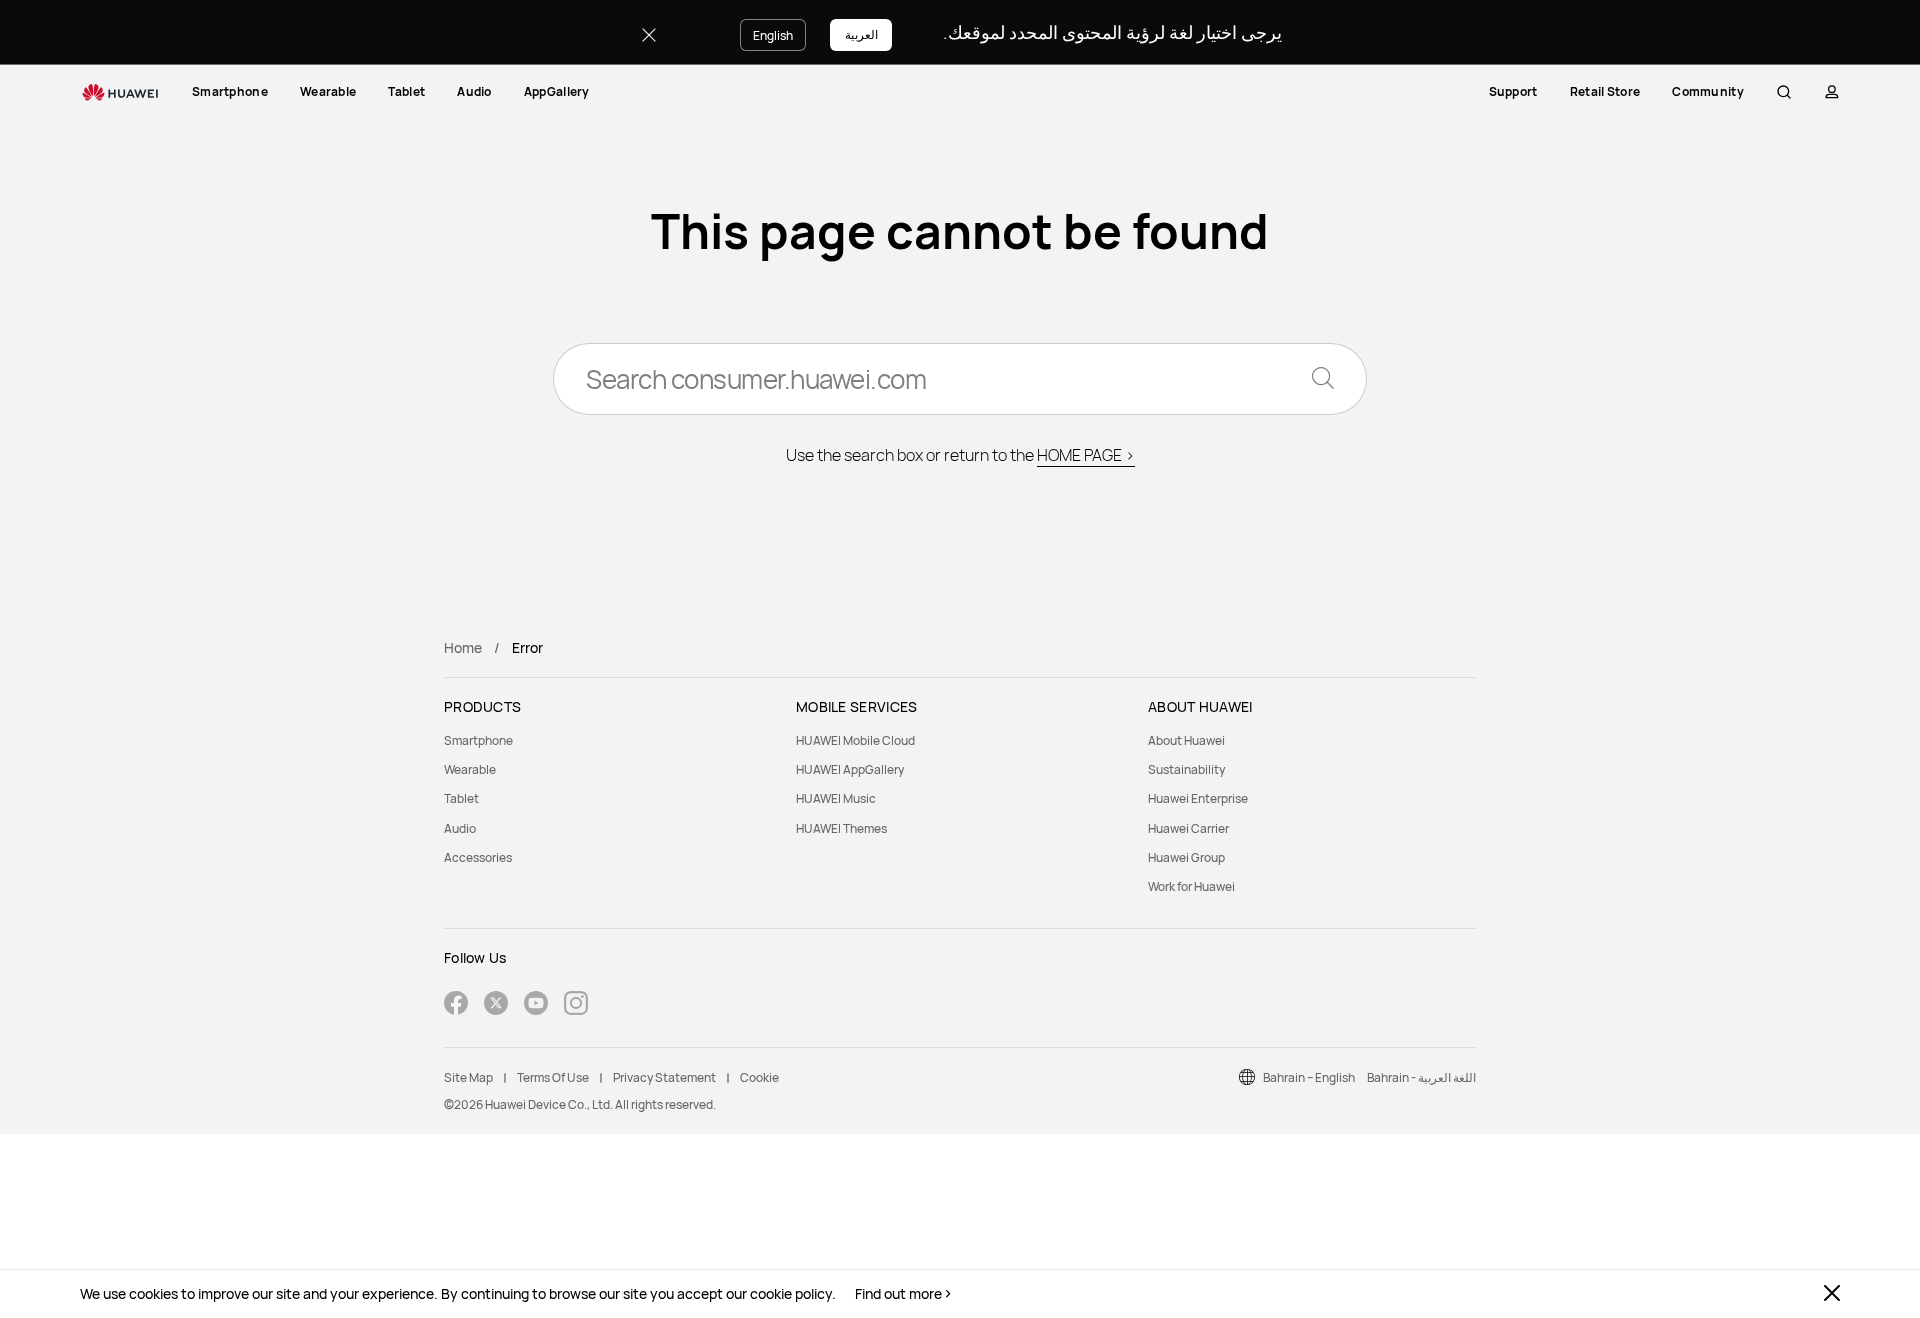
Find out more (898, 1294)
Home (463, 647)
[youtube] (536, 1005)
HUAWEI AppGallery (850, 769)
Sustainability (1186, 769)
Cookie (759, 1077)
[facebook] (456, 1005)
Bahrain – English (1309, 1077)
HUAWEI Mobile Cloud (855, 740)
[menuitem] (230, 92)
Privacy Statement (664, 1077)
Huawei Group (1186, 857)
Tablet (406, 91)
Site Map (468, 1077)
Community (1708, 91)
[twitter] (496, 1005)
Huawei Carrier (1188, 828)
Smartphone (230, 91)
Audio (474, 91)
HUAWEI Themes (841, 828)
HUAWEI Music (836, 798)
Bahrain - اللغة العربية (1421, 1077)
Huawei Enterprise (1198, 798)
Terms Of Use (553, 1077)
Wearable (328, 91)
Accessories (478, 857)
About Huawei (1186, 740)
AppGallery (557, 91)
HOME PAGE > (1086, 455)
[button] (1784, 92)
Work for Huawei (1191, 886)
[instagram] (576, 1005)
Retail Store (1605, 91)
